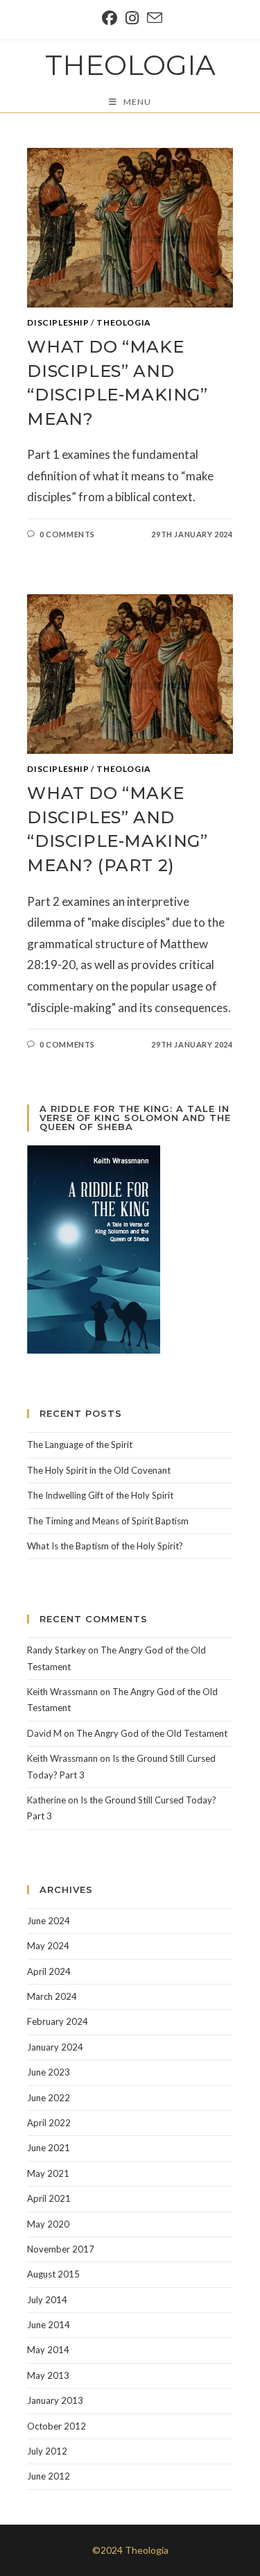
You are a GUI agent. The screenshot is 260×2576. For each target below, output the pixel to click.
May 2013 (48, 2375)
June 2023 (49, 2072)
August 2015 (53, 2274)
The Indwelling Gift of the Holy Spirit (100, 1495)
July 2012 (47, 2451)
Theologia (130, 65)
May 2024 (48, 1946)
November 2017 (61, 2249)
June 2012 (49, 2476)
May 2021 (48, 2173)
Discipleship (58, 322)
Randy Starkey (57, 1650)
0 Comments (67, 534)
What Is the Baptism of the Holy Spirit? (105, 1546)
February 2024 (58, 2021)
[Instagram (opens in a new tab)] (132, 18)
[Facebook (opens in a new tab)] (110, 18)
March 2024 (52, 1996)
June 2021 (49, 2148)
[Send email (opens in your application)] (153, 18)
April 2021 (49, 2198)
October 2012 (57, 2426)
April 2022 (49, 2123)
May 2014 (48, 2350)
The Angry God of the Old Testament (152, 1733)
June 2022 (49, 2098)
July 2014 (47, 2300)
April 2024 (49, 1971)
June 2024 (49, 1921)
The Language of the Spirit (80, 1445)
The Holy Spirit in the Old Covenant (99, 1470)
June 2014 (49, 2325)
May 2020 (48, 2224)
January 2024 (55, 2047)
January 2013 (55, 2400)
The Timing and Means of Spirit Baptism (108, 1521)
